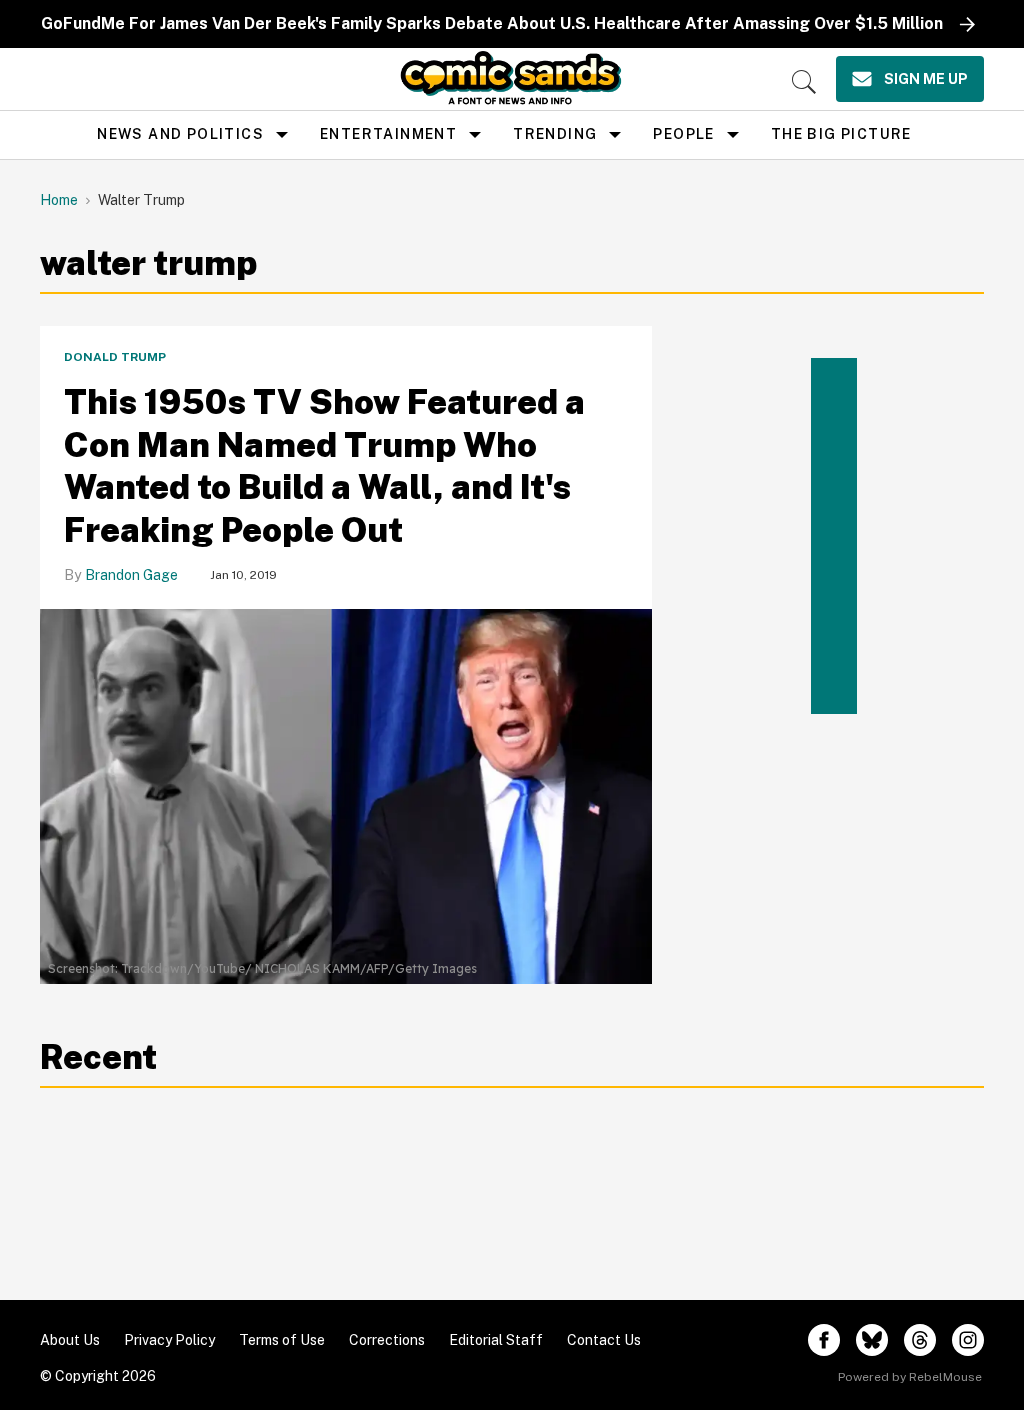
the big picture (841, 134)
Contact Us (604, 1340)
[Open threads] (920, 1340)
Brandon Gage (131, 575)
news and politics (180, 134)
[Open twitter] (872, 1340)
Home (59, 200)
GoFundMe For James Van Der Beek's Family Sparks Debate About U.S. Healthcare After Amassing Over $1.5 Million (492, 23)
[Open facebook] (824, 1340)
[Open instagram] (968, 1340)
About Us (70, 1340)
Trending (555, 134)
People (683, 134)
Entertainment (388, 134)
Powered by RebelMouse (910, 1377)
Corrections (387, 1340)
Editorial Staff (496, 1340)
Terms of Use (282, 1340)
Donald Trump (115, 357)
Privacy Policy (169, 1340)
